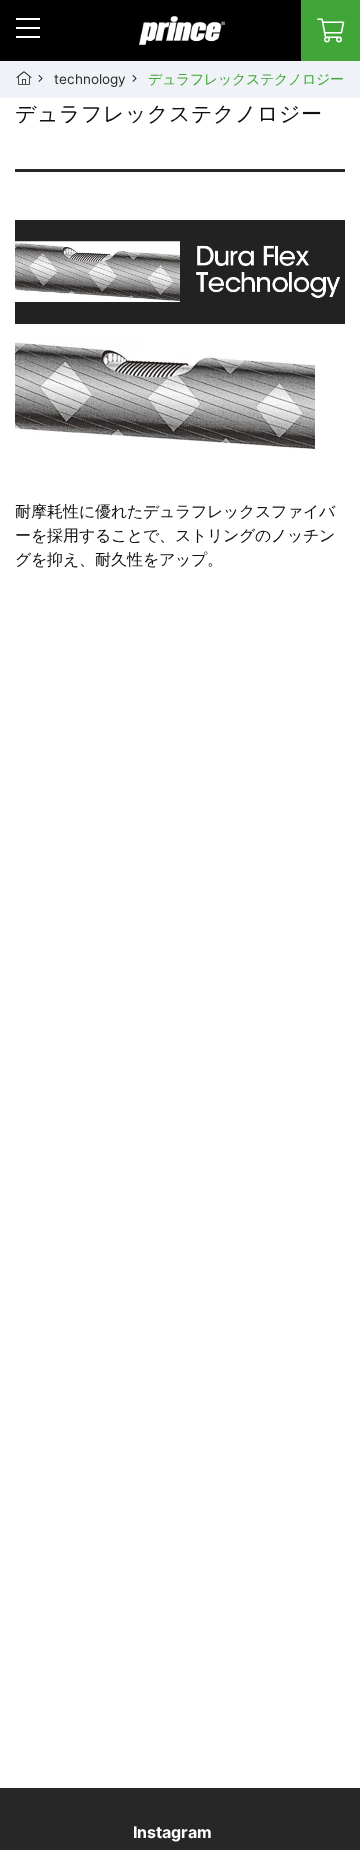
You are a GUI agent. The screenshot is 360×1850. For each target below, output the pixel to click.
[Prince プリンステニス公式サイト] (182, 41)
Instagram (172, 1832)
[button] (28, 28)
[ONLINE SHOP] (330, 30)
